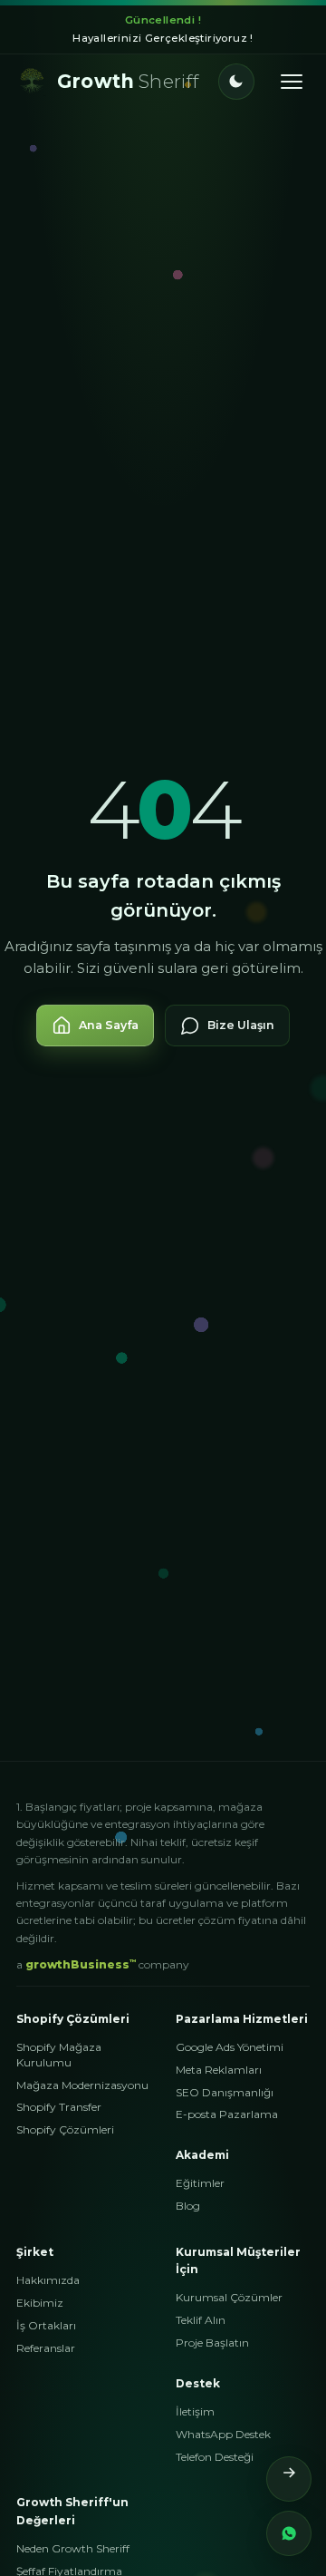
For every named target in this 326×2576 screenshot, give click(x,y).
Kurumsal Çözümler (229, 2297)
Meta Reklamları (219, 2070)
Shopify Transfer (59, 2107)
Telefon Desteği (215, 2457)
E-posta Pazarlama (227, 2114)
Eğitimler (200, 2183)
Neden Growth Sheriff (73, 2548)
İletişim (195, 2411)
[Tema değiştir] (236, 82)
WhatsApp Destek (223, 2434)
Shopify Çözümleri (65, 2129)
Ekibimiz (40, 2303)
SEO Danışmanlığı (225, 2092)
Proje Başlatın (212, 2343)
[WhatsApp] (289, 2533)
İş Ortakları (46, 2325)
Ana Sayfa (109, 1025)
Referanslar (46, 2348)
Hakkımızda (48, 2280)
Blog (188, 2206)
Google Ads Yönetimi (230, 2047)
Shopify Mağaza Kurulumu (59, 2055)
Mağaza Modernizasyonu (82, 2085)
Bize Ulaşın (241, 1025)
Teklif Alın (201, 2320)
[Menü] (292, 82)
